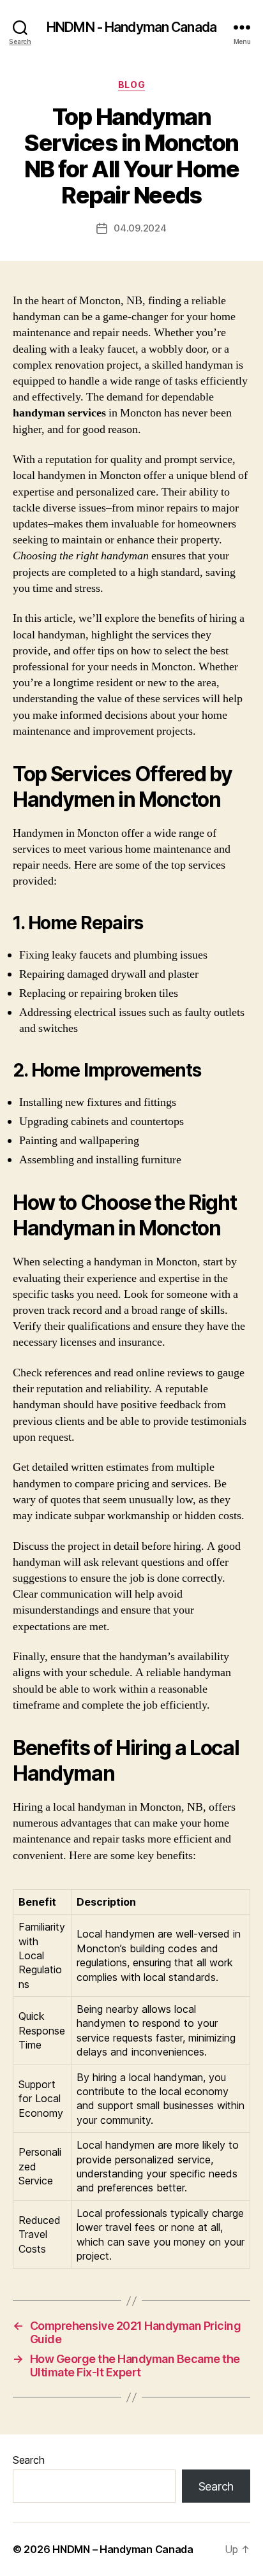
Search (28, 2460)
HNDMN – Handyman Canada (123, 2549)
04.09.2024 (140, 228)
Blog (131, 85)
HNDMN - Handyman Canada (131, 27)
